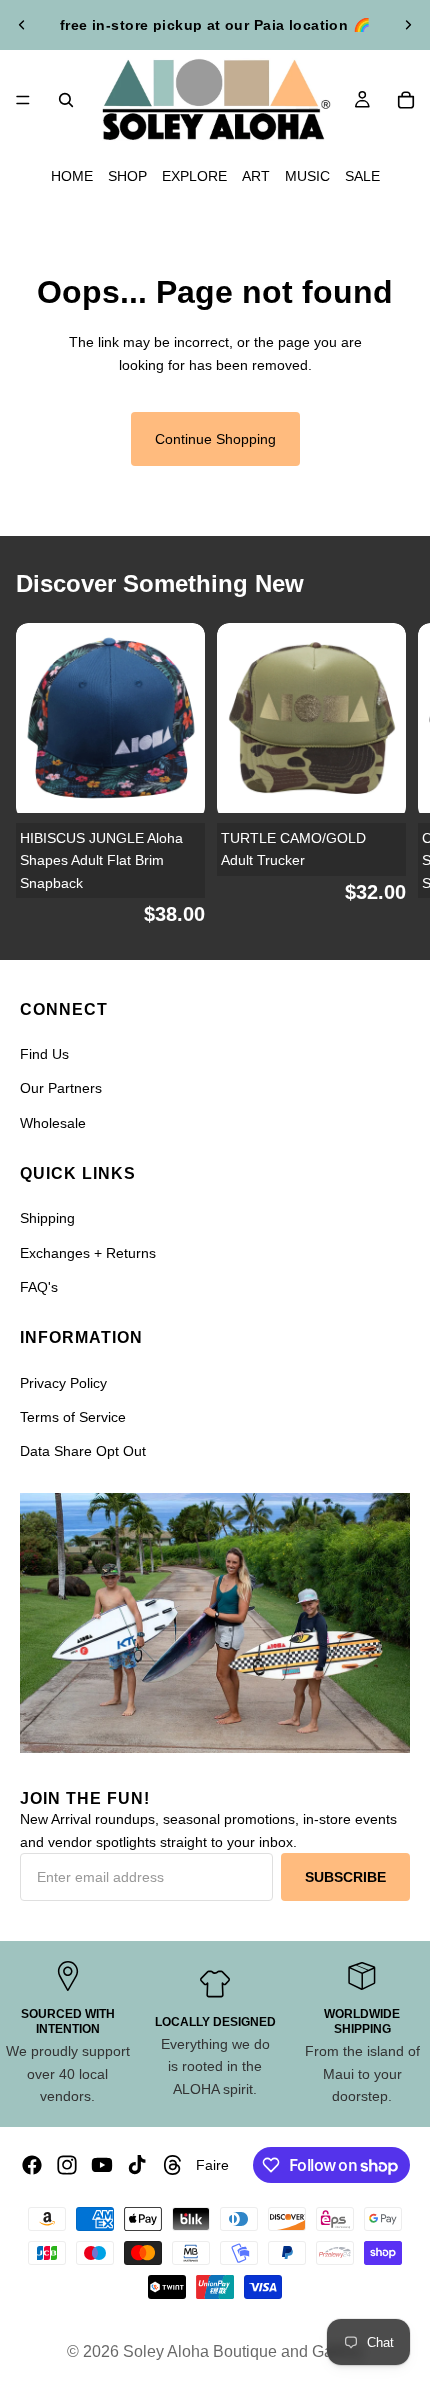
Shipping (47, 1218)
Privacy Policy (63, 1383)
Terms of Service (73, 1417)
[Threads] (173, 2165)
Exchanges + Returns (88, 1253)
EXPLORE (194, 176)
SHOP (127, 176)
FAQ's (39, 1287)
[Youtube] (102, 2165)
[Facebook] (32, 2165)
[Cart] (406, 100)
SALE (362, 176)
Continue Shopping (215, 439)
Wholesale (53, 1123)
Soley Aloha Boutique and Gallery (243, 2351)
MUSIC (307, 176)
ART (256, 176)
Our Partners (61, 1088)
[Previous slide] (22, 25)
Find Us (44, 1054)
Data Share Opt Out (83, 1451)
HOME (72, 176)
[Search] (66, 100)
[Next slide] (408, 25)
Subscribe (345, 1877)
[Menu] (23, 100)
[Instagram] (67, 2165)
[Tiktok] (137, 2165)
